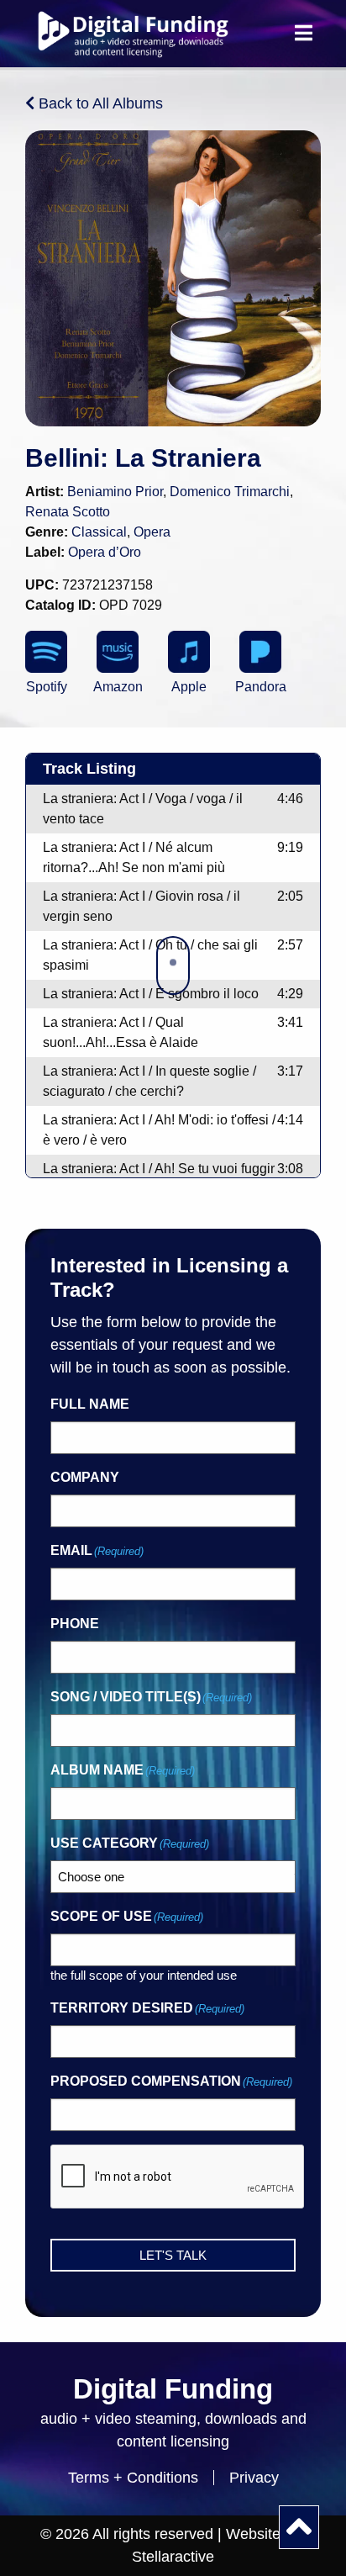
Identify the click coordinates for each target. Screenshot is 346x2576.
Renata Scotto (68, 512)
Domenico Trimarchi (230, 492)
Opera (152, 532)
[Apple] (189, 652)
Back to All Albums (99, 103)
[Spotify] (46, 652)
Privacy (254, 2478)
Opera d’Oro (105, 552)
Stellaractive (173, 2557)
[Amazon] (118, 652)
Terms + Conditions (133, 2478)
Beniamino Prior (115, 492)
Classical (99, 532)
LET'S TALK (173, 2255)
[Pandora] (260, 652)
